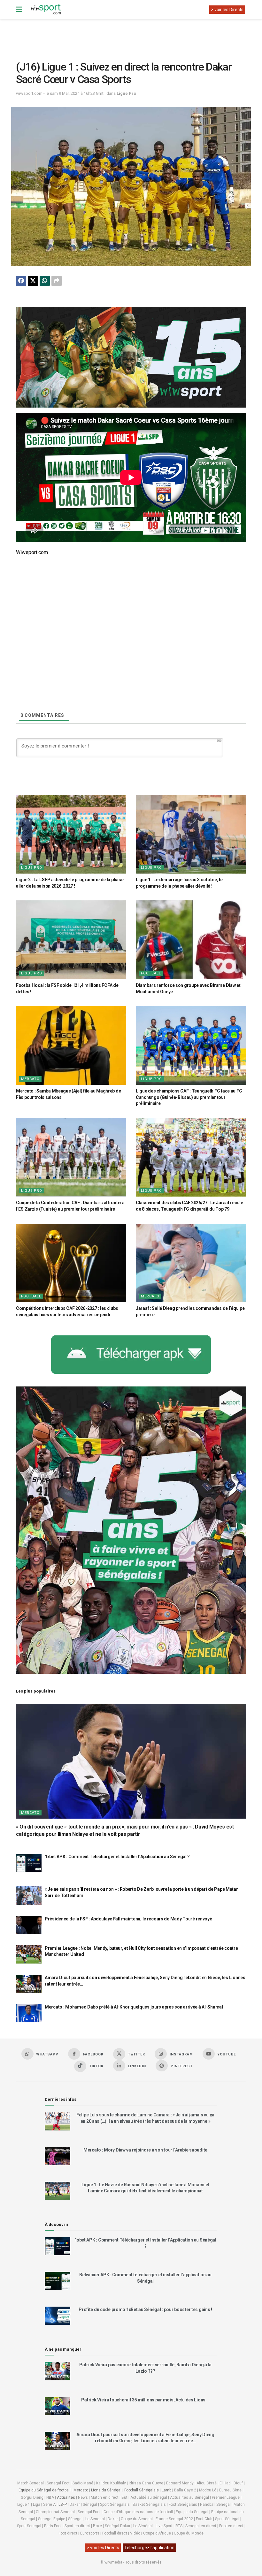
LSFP (63, 2505)
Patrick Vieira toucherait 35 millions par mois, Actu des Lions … (145, 2400)
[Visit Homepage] (46, 10)
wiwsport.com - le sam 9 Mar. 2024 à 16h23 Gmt (60, 93)
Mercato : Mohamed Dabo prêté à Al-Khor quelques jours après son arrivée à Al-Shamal (134, 2007)
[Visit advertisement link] (131, 357)
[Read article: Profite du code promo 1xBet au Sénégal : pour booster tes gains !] (58, 2316)
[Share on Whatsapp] (45, 281)
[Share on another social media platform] (57, 281)
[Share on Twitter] (33, 281)
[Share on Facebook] (21, 281)
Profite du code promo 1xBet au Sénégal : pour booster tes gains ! (145, 2309)
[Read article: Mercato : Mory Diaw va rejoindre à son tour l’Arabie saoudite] (58, 2156)
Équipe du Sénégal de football (45, 2490)
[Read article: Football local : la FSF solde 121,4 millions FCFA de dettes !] (71, 940)
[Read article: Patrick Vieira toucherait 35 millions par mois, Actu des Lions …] (58, 2406)
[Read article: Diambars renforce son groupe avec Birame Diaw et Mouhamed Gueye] (191, 940)
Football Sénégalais (142, 2490)
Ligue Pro (126, 93)
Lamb (166, 2490)
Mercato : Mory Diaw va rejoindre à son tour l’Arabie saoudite (145, 2150)
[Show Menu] (19, 10)
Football (151, 973)
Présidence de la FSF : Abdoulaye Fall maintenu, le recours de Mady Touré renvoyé (128, 1919)
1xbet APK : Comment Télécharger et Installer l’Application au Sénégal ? (117, 1857)
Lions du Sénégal (106, 2490)
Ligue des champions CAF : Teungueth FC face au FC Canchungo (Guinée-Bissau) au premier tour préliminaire (189, 1097)
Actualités (66, 2497)
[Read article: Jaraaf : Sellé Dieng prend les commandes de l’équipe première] (191, 1263)
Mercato (30, 1079)
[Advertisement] (132, 35)
